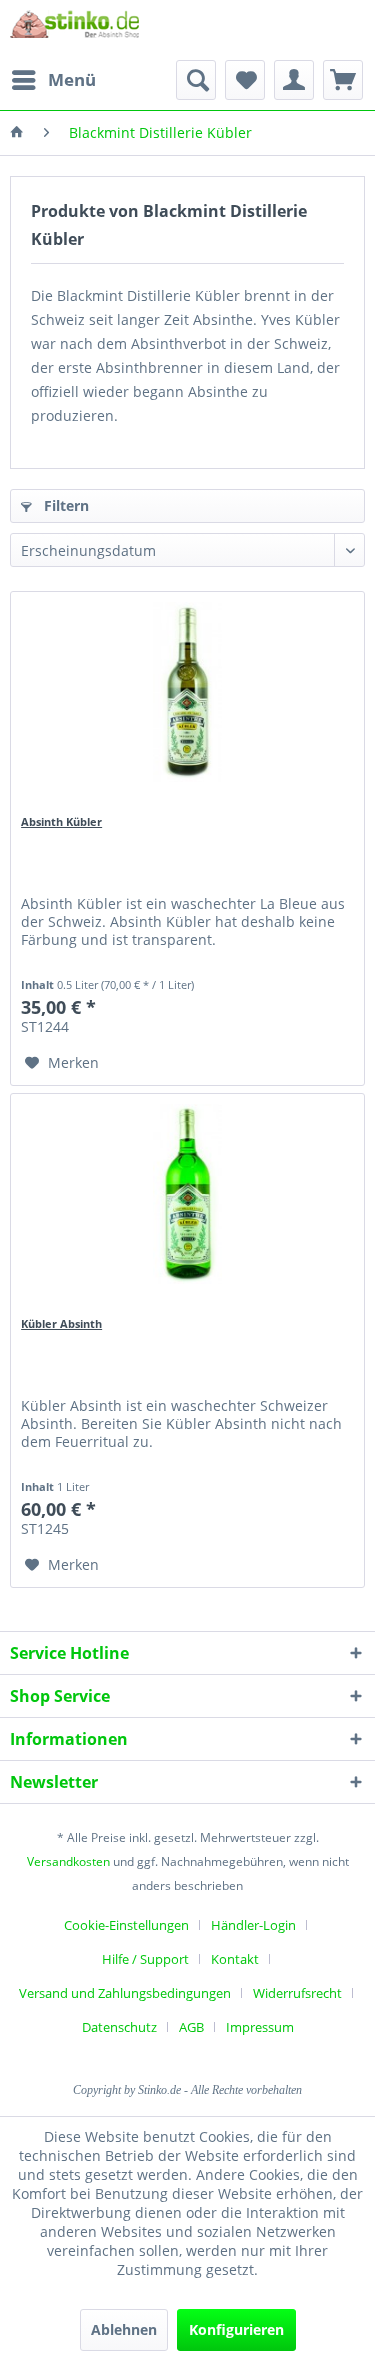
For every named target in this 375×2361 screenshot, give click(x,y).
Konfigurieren (236, 2329)
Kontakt (235, 1959)
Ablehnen (124, 2329)
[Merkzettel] (245, 80)
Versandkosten (68, 1861)
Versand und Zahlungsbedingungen (125, 1993)
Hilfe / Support (145, 1959)
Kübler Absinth (61, 1323)
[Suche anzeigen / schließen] (196, 80)
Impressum (260, 2027)
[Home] (17, 133)
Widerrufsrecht (297, 1993)
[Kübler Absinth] (187, 1194)
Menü (72, 79)
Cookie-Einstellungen (126, 1925)
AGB (191, 2027)
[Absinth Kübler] (187, 692)
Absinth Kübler (61, 821)
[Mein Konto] (294, 80)
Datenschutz (119, 2027)
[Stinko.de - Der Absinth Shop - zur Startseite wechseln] (74, 30)
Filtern (64, 505)
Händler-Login (253, 1925)
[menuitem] (53, 80)
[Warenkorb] (343, 80)
